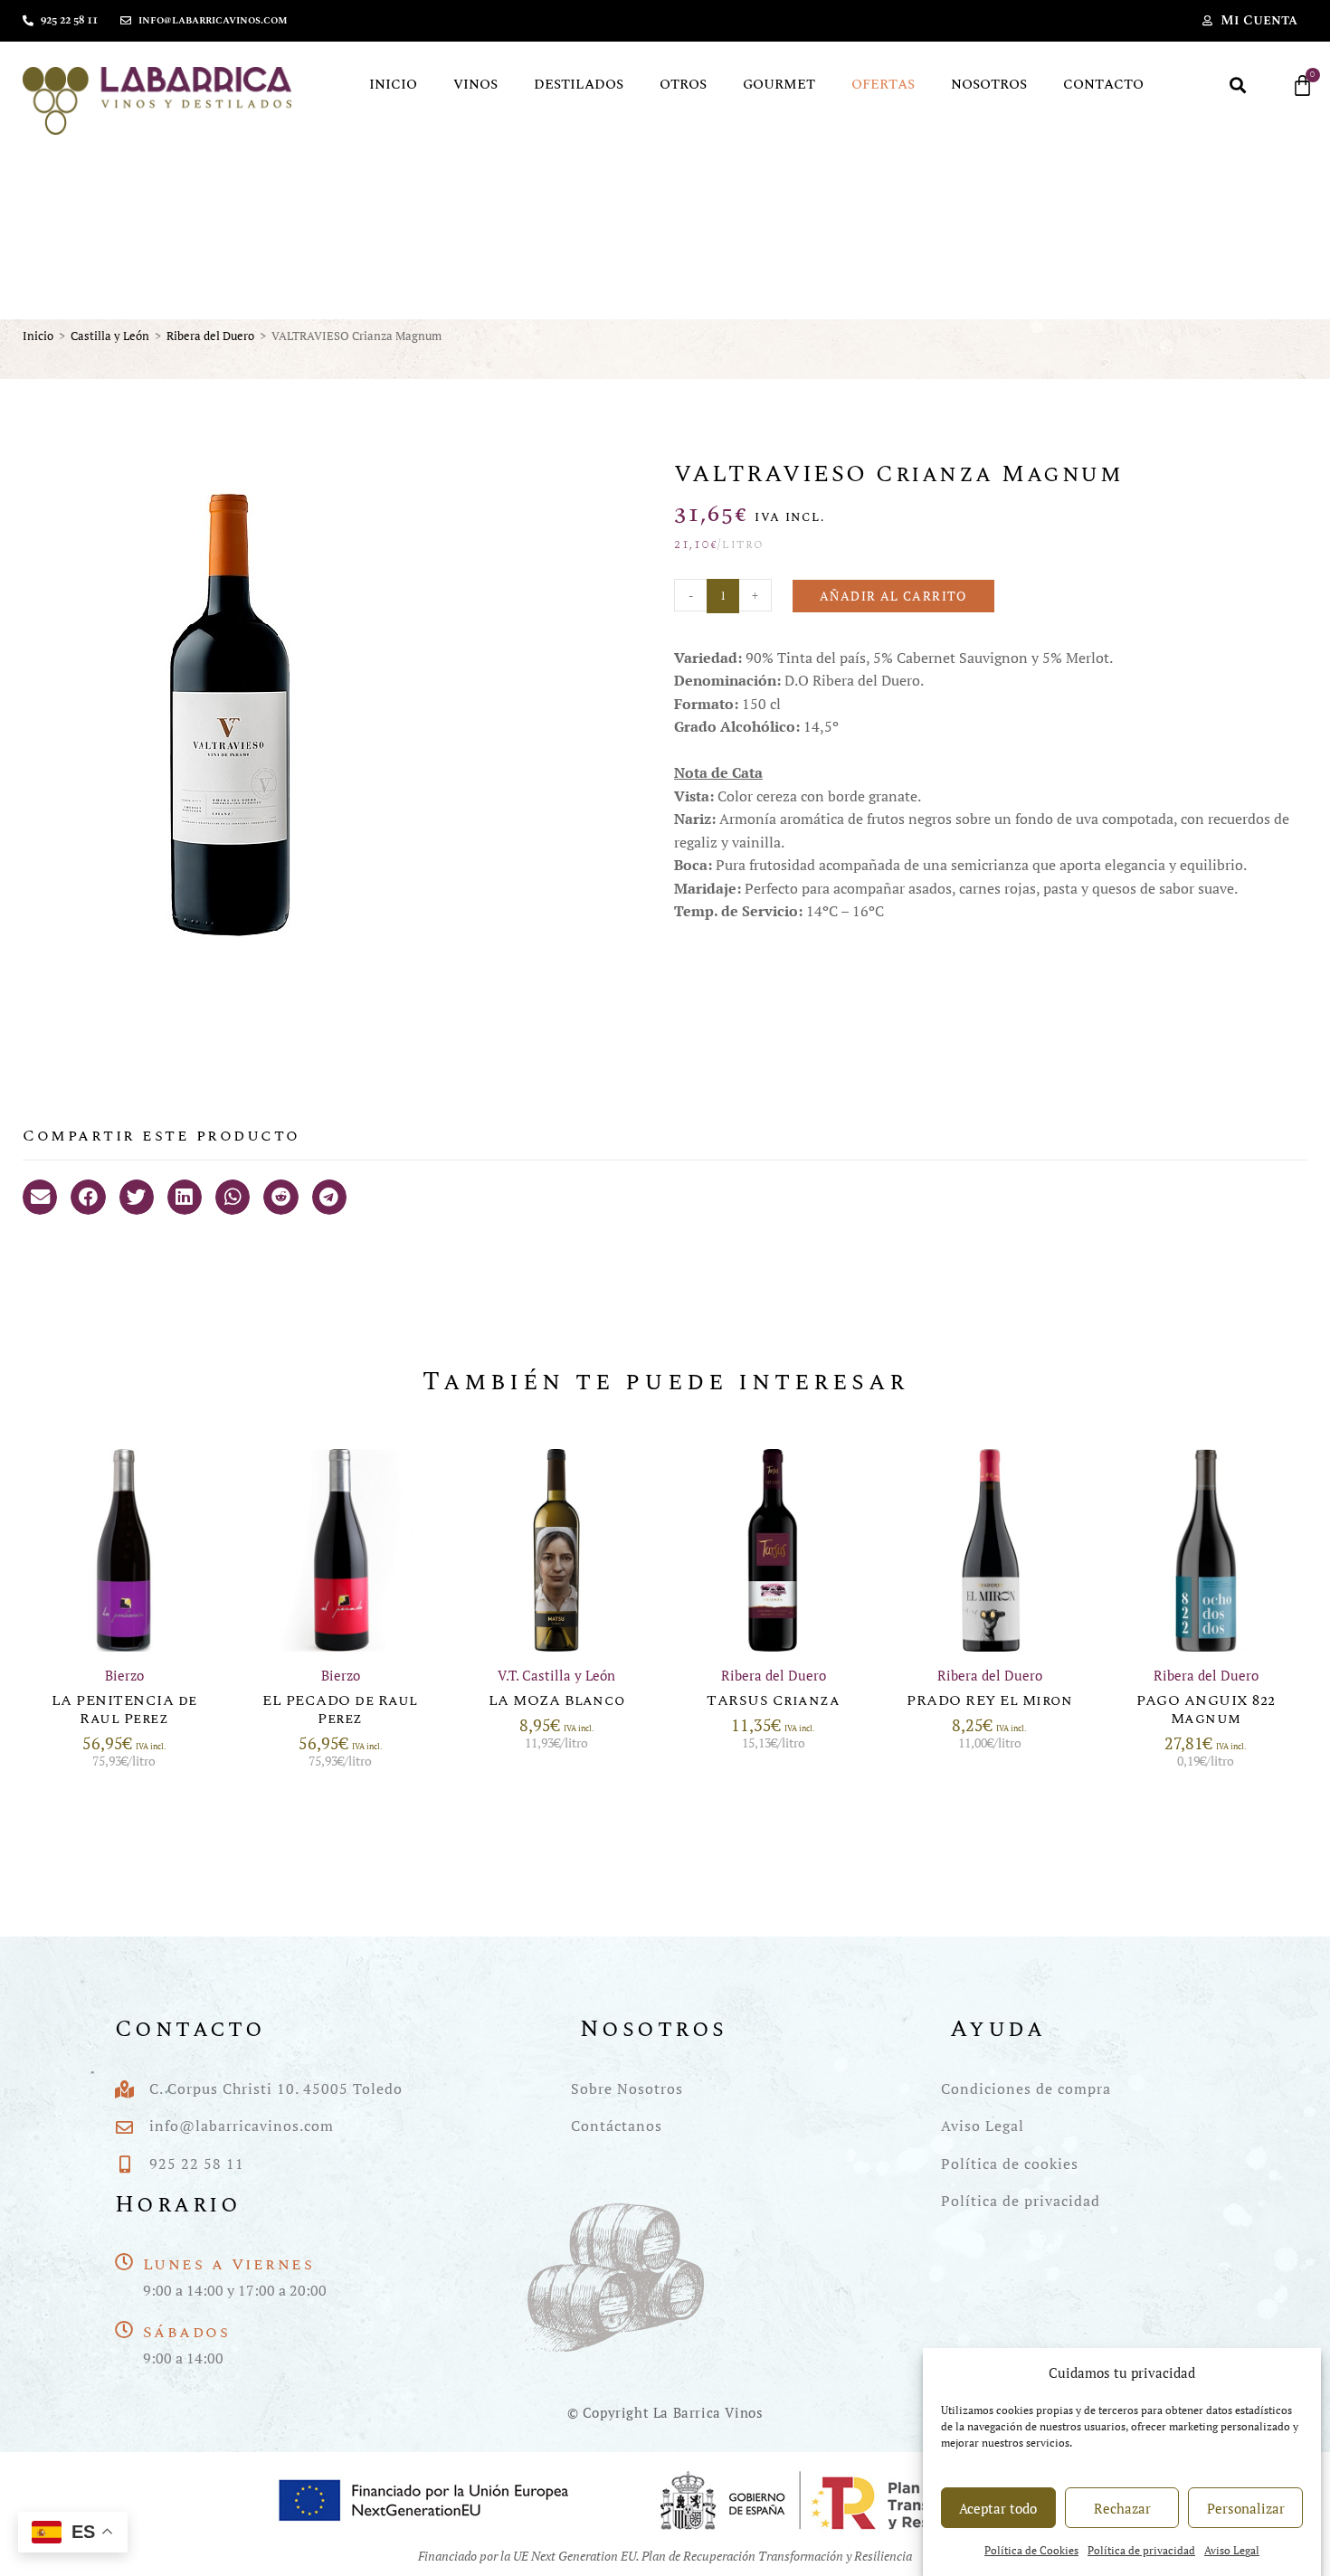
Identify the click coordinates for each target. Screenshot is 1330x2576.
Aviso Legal (1232, 2551)
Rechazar (1122, 2508)
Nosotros (989, 85)
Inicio (393, 85)
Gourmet (779, 85)
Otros (683, 85)
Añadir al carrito (893, 596)
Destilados (579, 85)
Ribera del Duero (210, 336)
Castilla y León (110, 336)
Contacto (1103, 85)
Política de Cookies (1031, 2551)
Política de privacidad (1141, 2551)
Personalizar (1246, 2508)
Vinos (475, 85)
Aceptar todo (998, 2508)
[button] (1238, 85)
